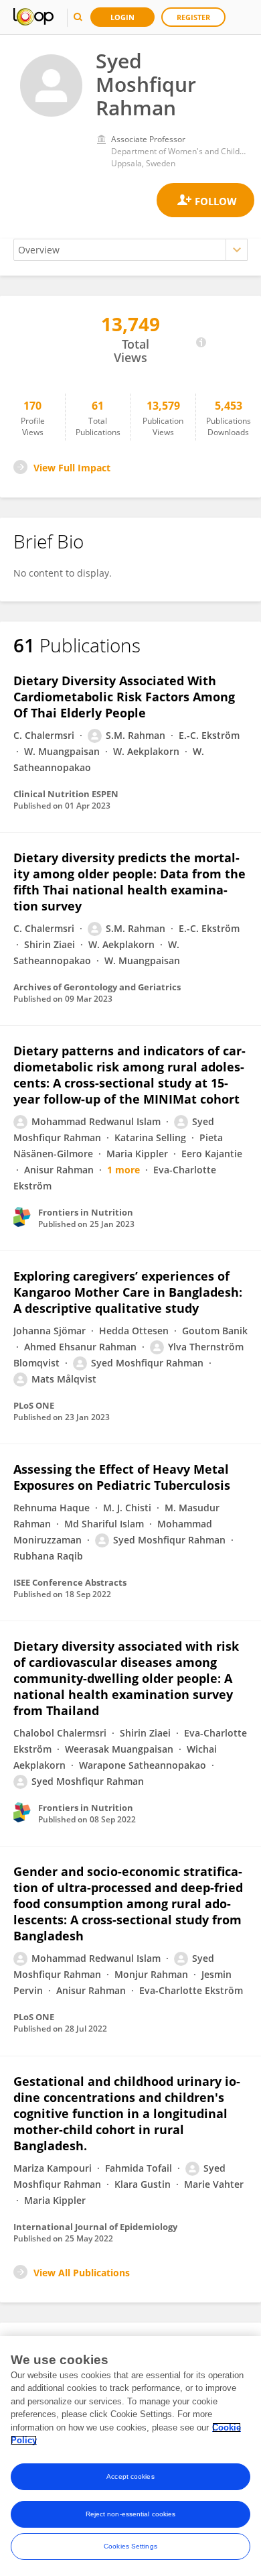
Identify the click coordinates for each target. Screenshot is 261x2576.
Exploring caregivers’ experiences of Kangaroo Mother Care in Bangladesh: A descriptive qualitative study (128, 1292)
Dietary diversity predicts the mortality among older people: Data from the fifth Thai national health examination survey (129, 882)
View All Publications (82, 2273)
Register (193, 17)
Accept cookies (130, 2476)
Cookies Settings (130, 2546)
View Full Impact (72, 468)
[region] (130, 2456)
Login (122, 17)
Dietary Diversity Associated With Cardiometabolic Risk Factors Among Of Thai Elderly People (124, 697)
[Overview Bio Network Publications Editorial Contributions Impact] (130, 250)
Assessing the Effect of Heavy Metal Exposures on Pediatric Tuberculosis (122, 1477)
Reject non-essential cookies (131, 2514)
